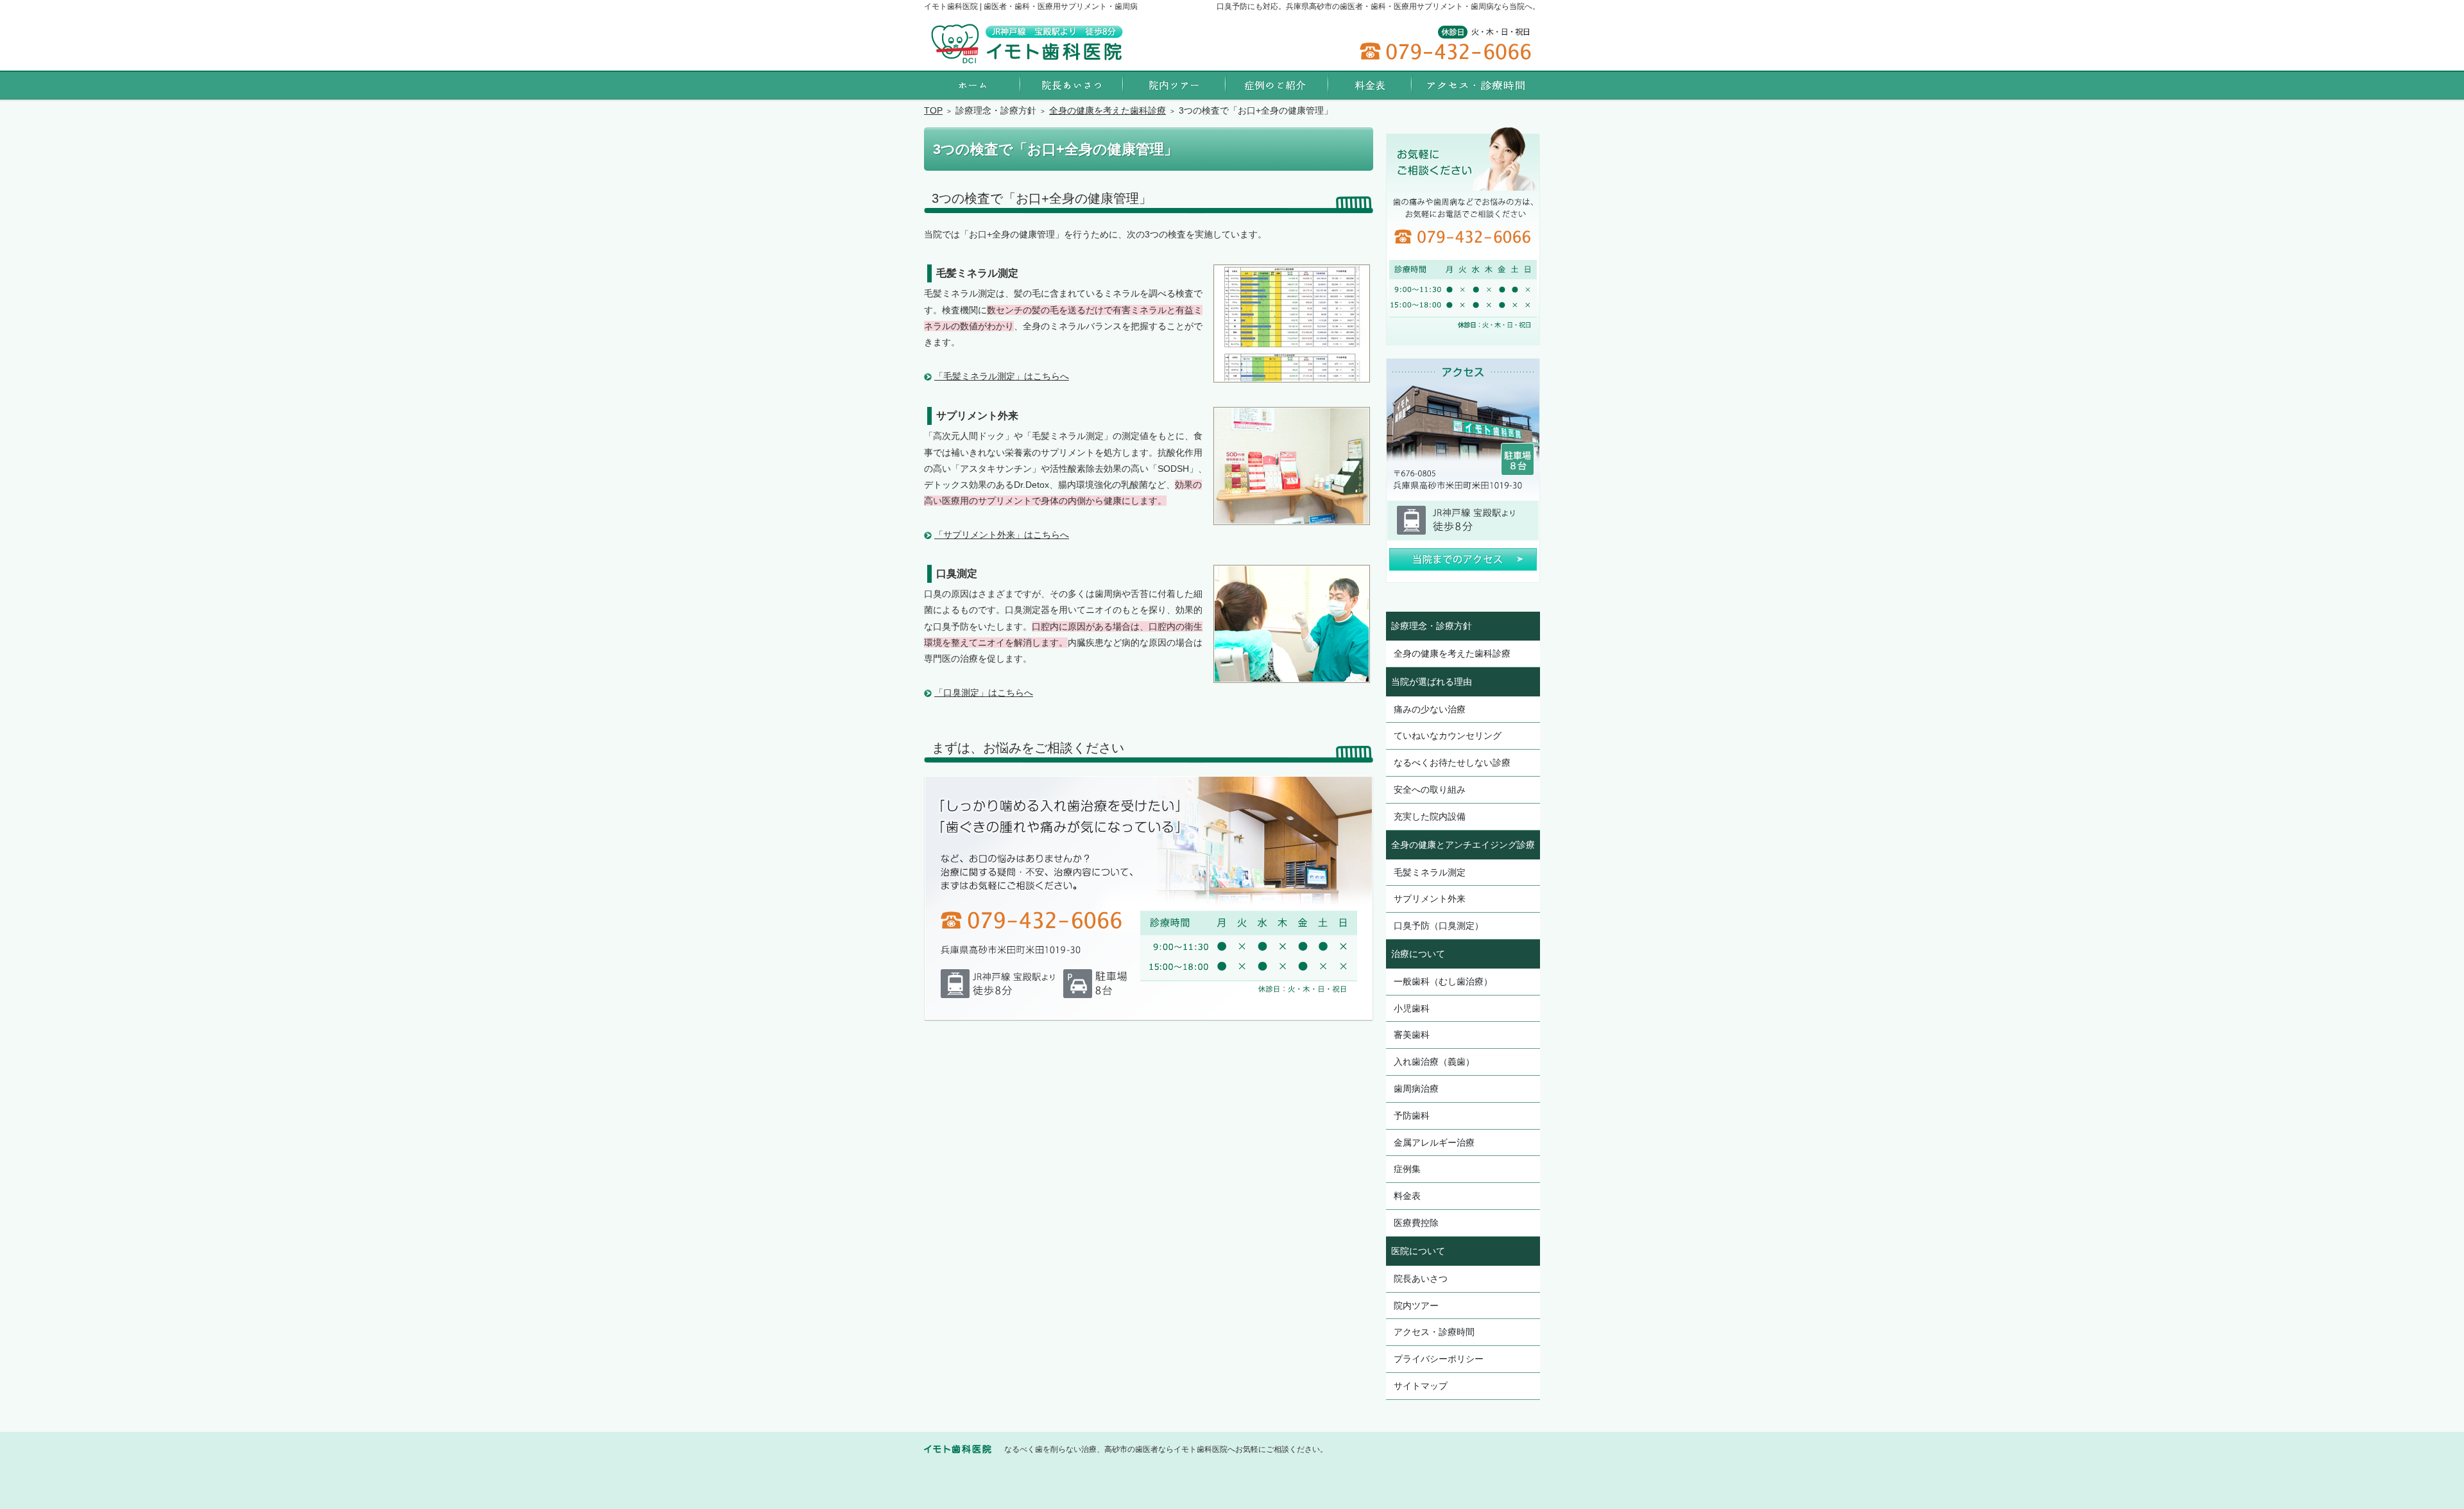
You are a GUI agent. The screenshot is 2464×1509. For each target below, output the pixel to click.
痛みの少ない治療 (1430, 709)
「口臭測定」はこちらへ (984, 693)
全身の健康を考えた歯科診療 (1452, 653)
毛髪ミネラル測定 (1430, 872)
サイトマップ (1421, 1386)
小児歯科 (1412, 1008)
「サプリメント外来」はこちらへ (1002, 535)
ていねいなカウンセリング (1448, 736)
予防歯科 (1412, 1116)
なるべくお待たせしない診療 (1452, 763)
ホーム (972, 85)
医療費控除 (1416, 1223)
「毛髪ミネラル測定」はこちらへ (1002, 376)
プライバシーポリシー (1439, 1359)
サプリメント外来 (1430, 899)
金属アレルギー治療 (1434, 1143)
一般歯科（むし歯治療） (1443, 981)
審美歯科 (1412, 1035)
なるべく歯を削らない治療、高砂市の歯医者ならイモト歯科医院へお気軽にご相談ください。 (1166, 1449)
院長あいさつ (1421, 1279)
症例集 (1407, 1169)
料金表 (1407, 1196)
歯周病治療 (1416, 1089)
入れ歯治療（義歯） (1434, 1062)
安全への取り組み (1430, 789)
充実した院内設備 (1430, 816)
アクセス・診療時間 (1434, 1332)
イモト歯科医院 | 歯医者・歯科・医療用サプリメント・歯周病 (1031, 6)
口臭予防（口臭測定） (1439, 926)
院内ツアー (1416, 1306)
